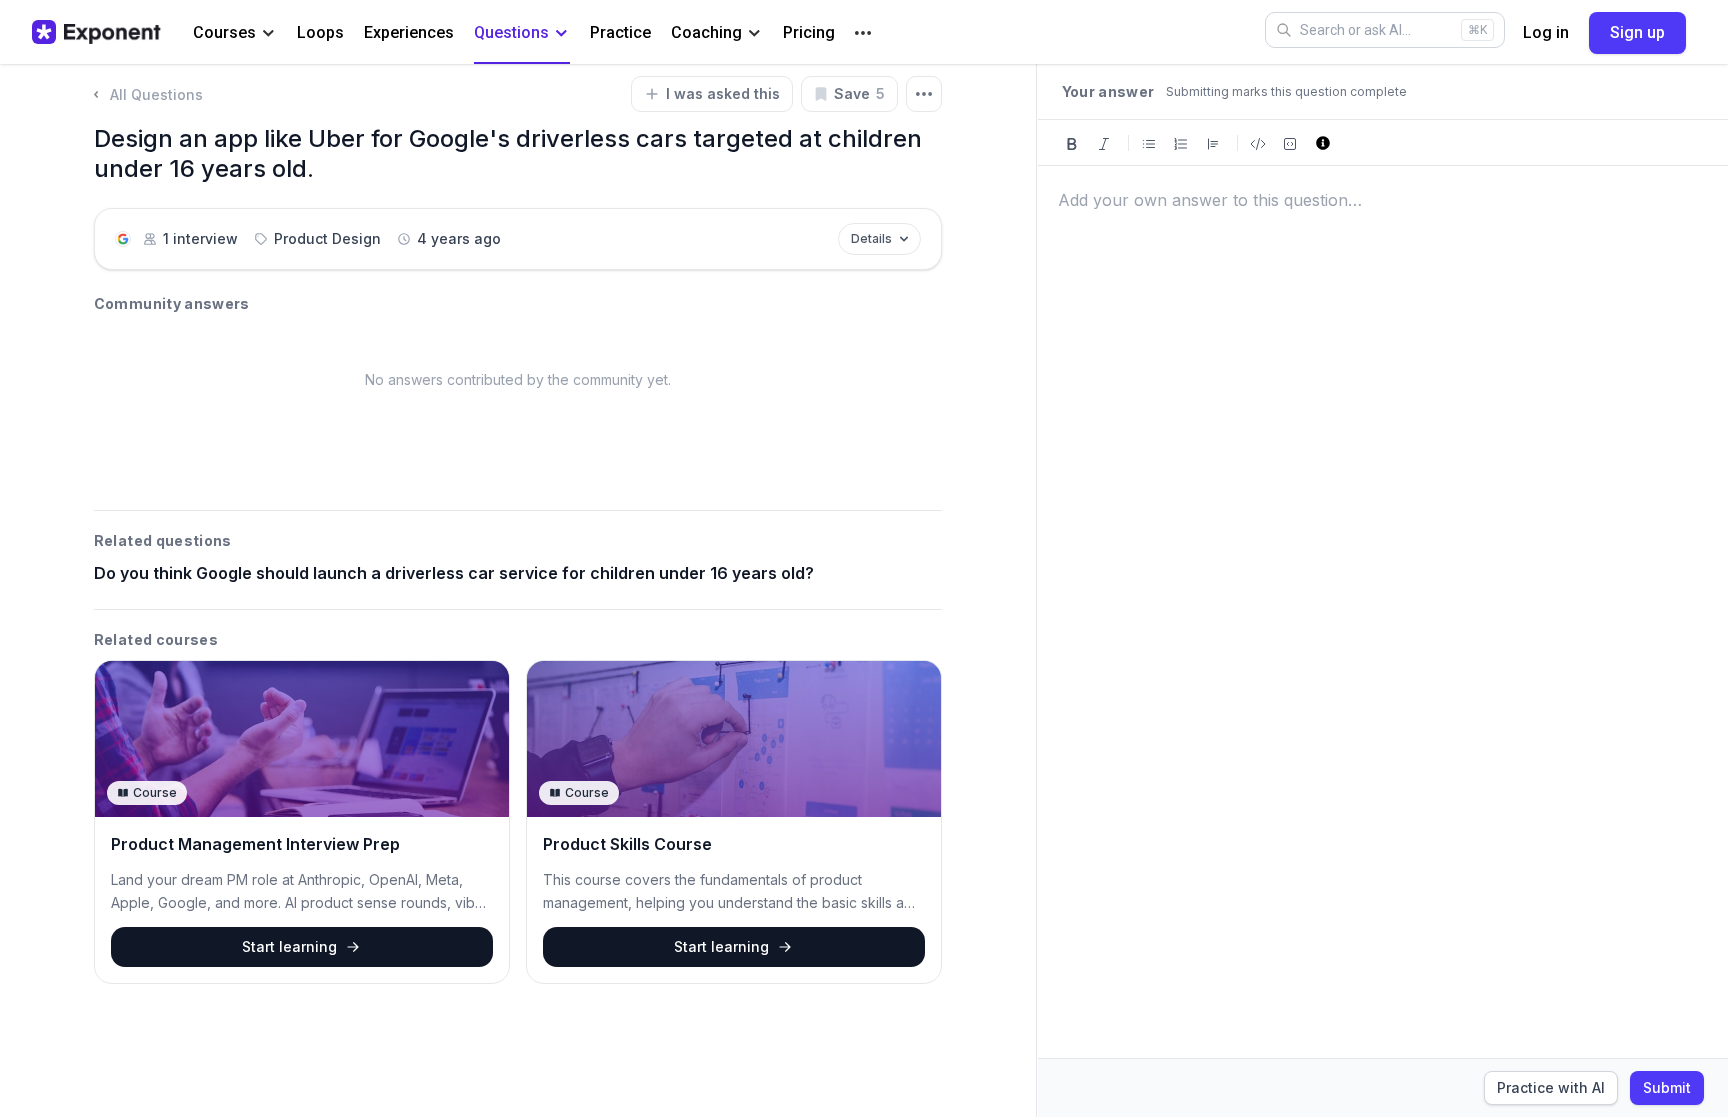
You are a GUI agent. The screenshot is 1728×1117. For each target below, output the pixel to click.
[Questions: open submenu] (561, 33)
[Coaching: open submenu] (754, 33)
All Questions (156, 94)
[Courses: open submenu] (268, 33)
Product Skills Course (627, 844)
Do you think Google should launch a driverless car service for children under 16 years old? (454, 573)
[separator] (1037, 590)
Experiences (409, 32)
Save (859, 93)
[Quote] (1213, 142)
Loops (320, 32)
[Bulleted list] (1149, 142)
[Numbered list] (1181, 142)
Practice (620, 32)
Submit (1667, 1087)
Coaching (706, 32)
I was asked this (723, 93)
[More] (863, 33)
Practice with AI (1551, 1087)
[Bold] (1072, 142)
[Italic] (1104, 142)
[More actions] (924, 94)
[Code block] (1290, 142)
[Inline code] (1258, 142)
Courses (224, 32)
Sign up (1637, 32)
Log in (1546, 32)
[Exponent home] (96, 32)
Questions (511, 32)
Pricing (809, 32)
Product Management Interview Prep (255, 844)
